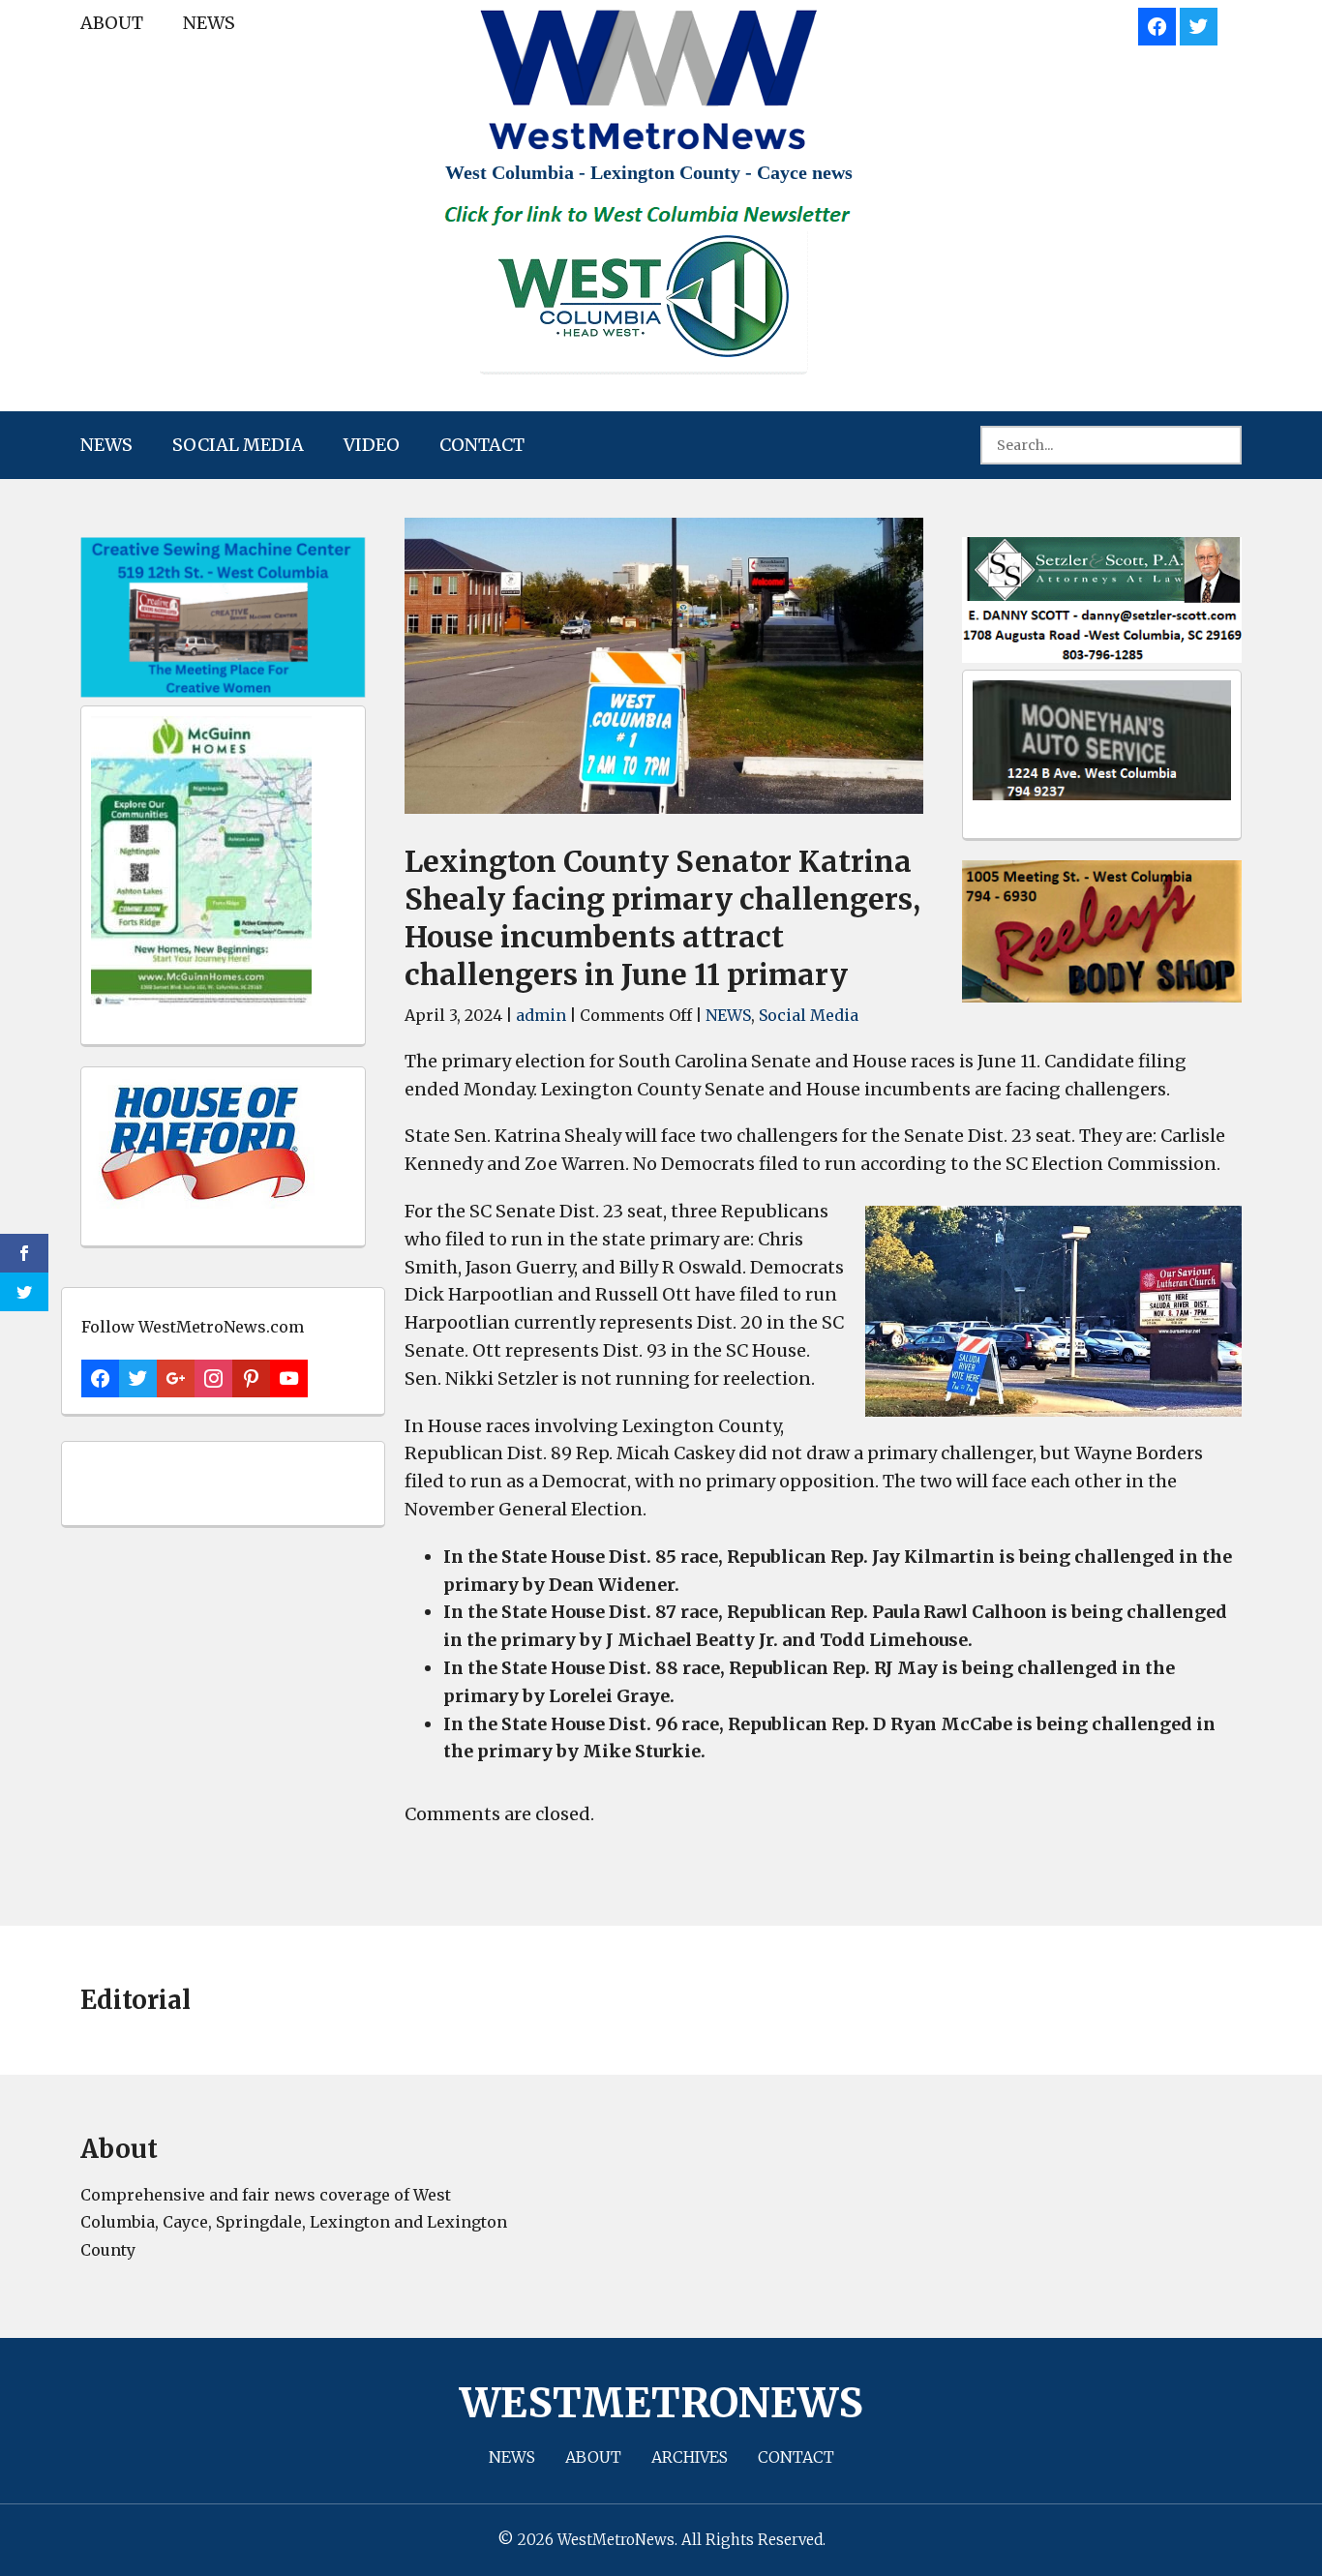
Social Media (238, 445)
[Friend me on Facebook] (1157, 24)
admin (541, 1015)
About (112, 23)
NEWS (209, 23)
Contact (482, 445)
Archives (690, 2457)
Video (372, 445)
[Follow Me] (1199, 24)
